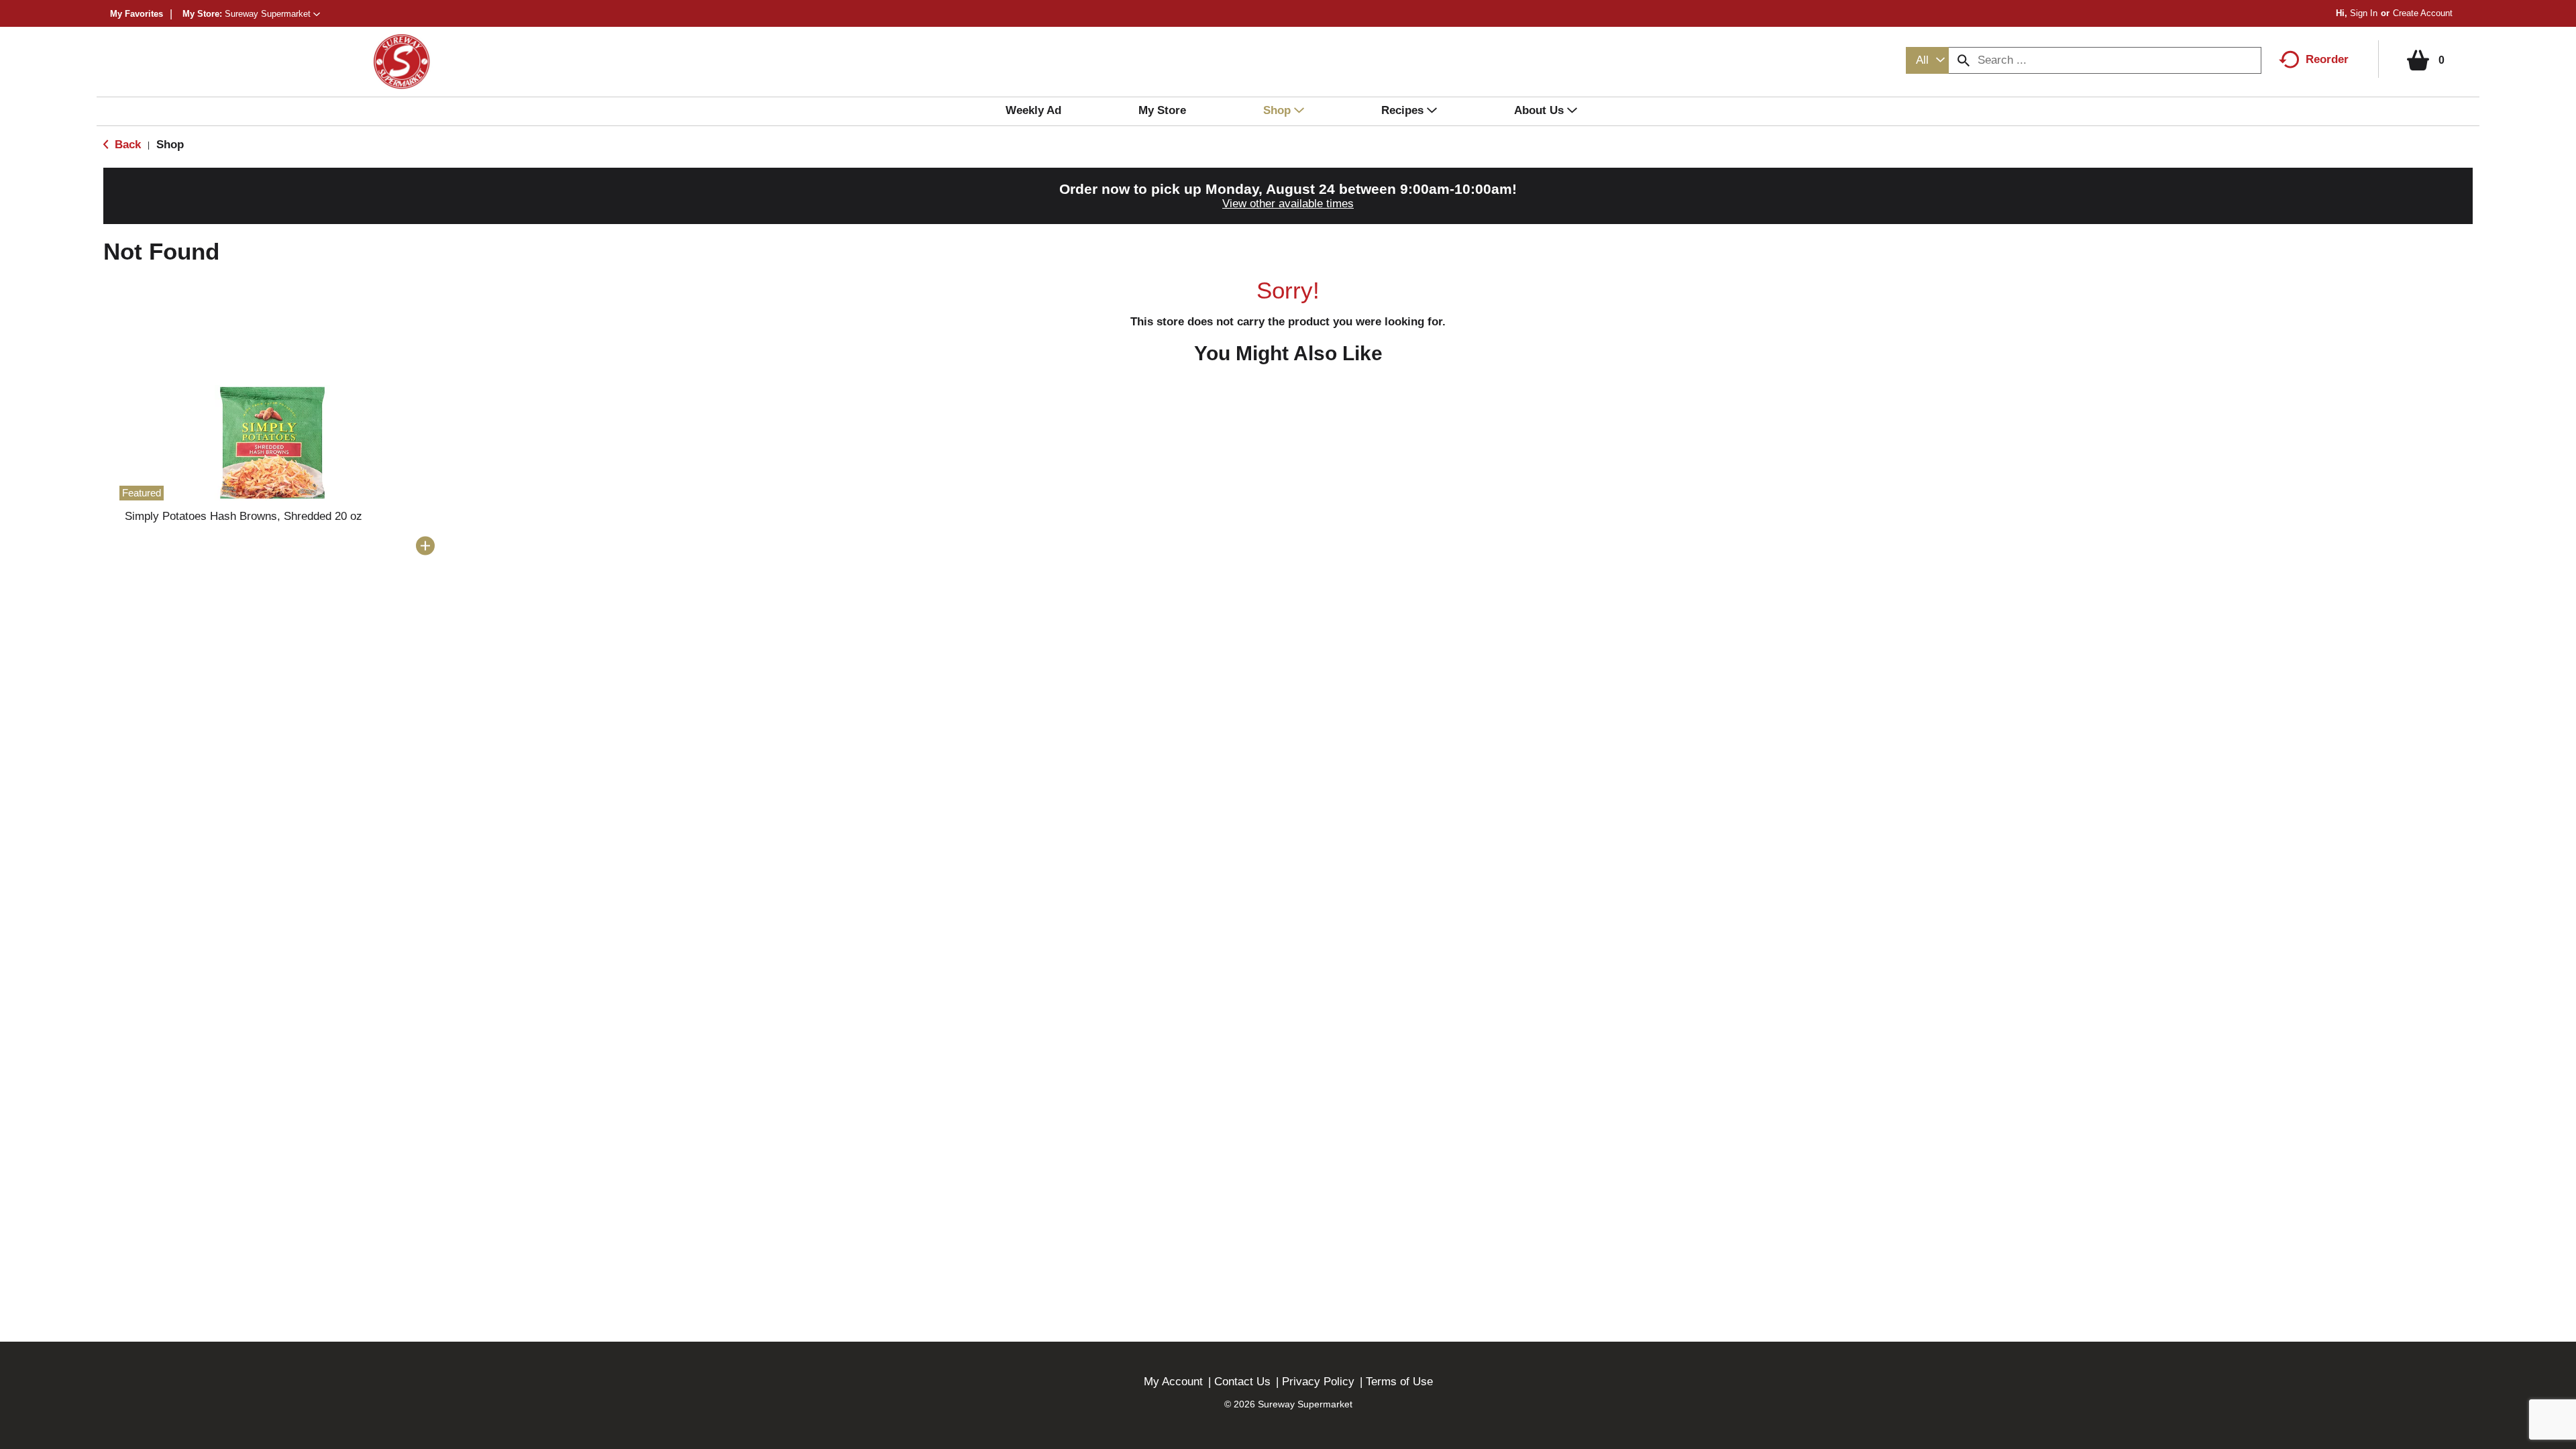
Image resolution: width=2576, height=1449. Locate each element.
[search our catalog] (1964, 60)
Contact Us (1242, 1382)
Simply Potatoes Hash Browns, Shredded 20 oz (244, 516)
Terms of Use (1399, 1382)
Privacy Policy (1318, 1382)
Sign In (2364, 13)
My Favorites (137, 14)
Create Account (2423, 13)
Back (126, 145)
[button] (272, 14)
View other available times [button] (1288, 204)
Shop (170, 145)
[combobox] (1927, 60)
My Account (1173, 1382)
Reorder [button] (2327, 59)
